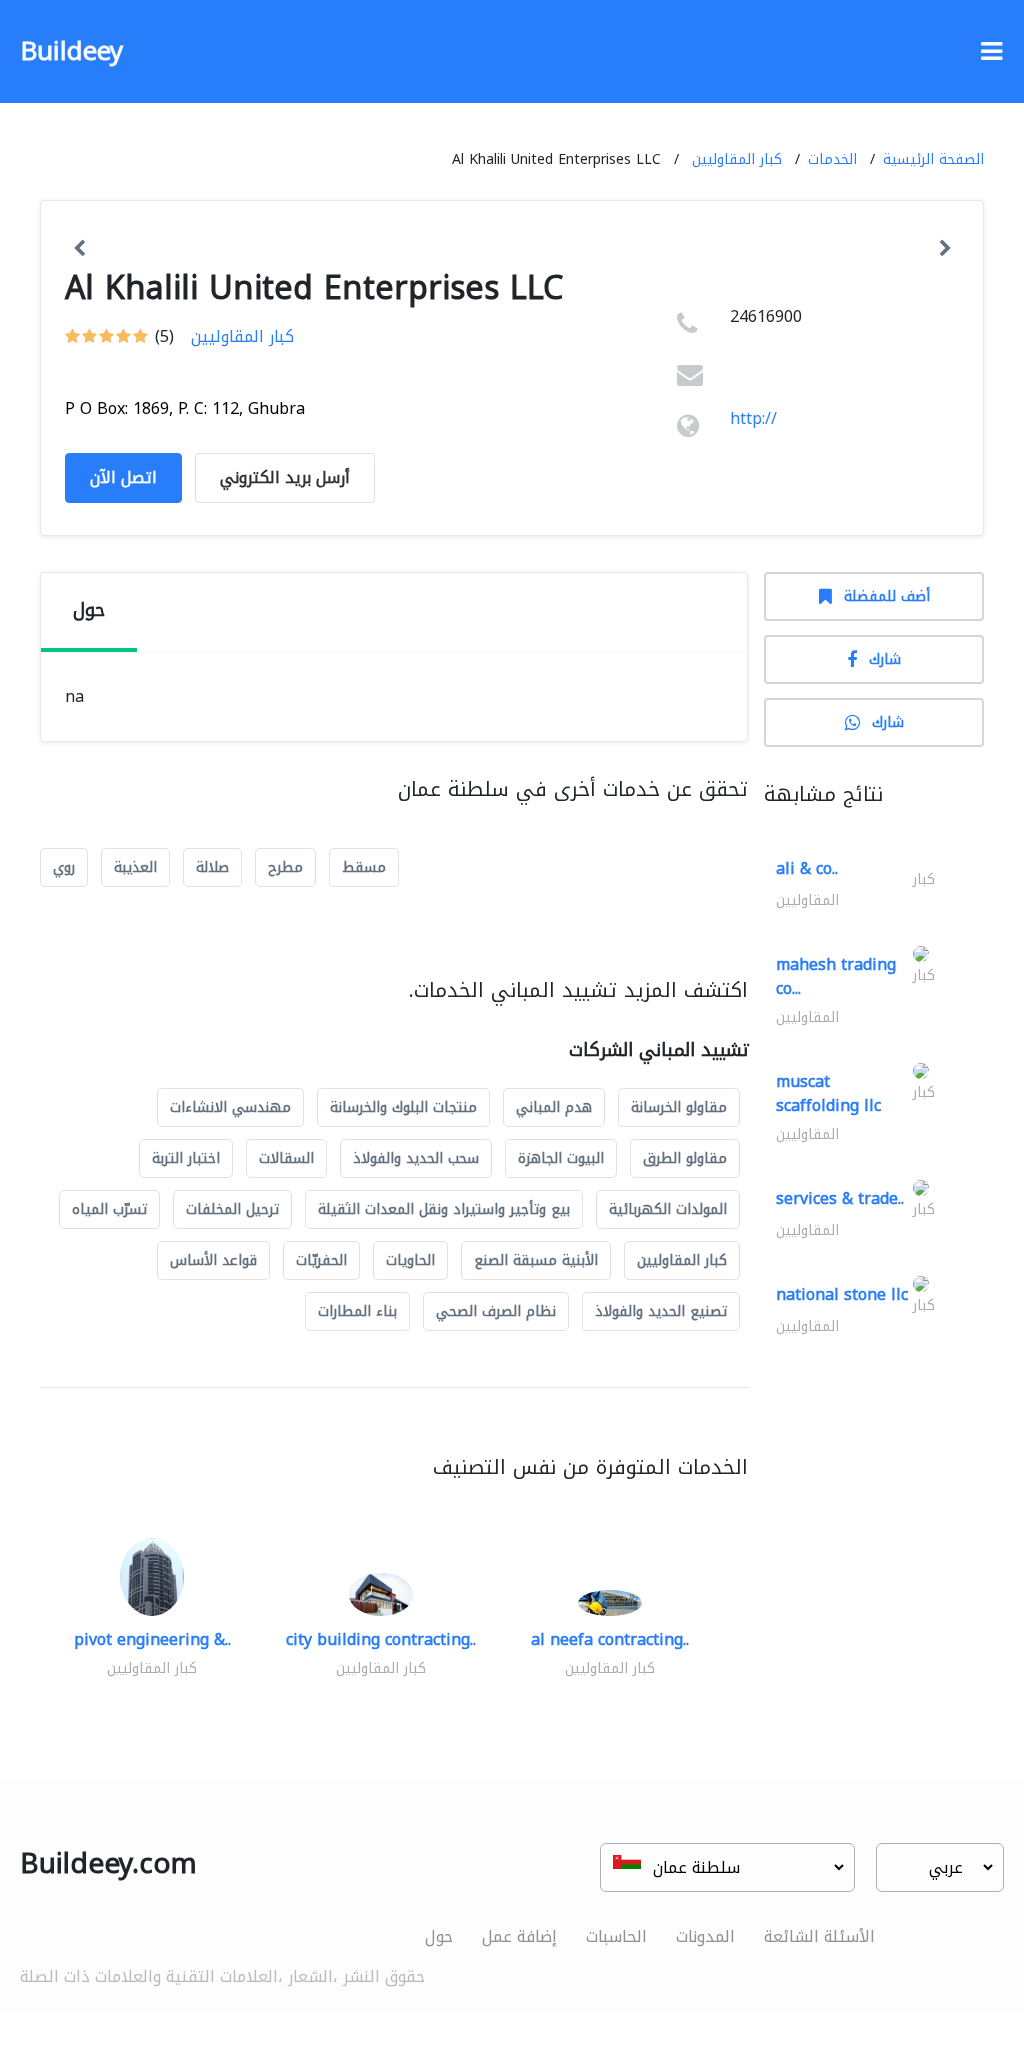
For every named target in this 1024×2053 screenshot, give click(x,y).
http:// (753, 418)
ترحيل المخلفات (232, 1209)
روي (64, 867)
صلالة (212, 867)
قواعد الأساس (213, 1260)
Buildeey (71, 51)
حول (439, 1936)
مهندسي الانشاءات (230, 1107)
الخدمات (832, 159)
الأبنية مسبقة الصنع (536, 1260)
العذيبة (135, 867)
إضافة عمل (519, 1936)
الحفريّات (321, 1260)
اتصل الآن (123, 477)
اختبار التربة (186, 1158)
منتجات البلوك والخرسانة (403, 1107)
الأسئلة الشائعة (819, 1936)
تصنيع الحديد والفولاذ (661, 1311)
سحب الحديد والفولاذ (416, 1158)
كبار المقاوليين (737, 159)
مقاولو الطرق (685, 1158)
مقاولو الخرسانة (679, 1107)
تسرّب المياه (109, 1209)
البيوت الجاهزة (561, 1158)
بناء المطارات (357, 1311)
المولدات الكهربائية (668, 1209)
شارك (885, 659)
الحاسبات (616, 1936)
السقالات (286, 1158)
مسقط (364, 867)
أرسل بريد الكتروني (285, 477)
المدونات (705, 1936)
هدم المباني (554, 1107)
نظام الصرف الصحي (496, 1311)
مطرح (285, 867)
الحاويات (410, 1260)
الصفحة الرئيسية (933, 159)
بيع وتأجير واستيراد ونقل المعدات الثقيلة (444, 1209)
